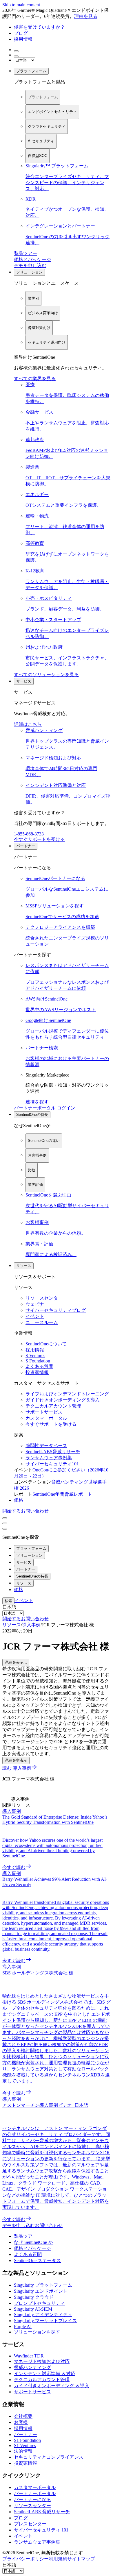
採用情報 (23, 39)
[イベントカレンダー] (16, 56)
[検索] (16, 51)
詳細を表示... (16, 1662)
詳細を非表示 (16, 1760)
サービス (24, 681)
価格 (19, 1500)
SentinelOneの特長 (32, 1115)
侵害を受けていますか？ (39, 27)
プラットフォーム (31, 71)
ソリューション (29, 272)
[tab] (43, 97)
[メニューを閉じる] (5, 1523)
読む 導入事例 (17, 1768)
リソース (24, 1266)
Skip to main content (21, 5)
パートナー (26, 846)
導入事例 (31, 1625)
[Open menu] (5, 1518)
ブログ (21, 33)
